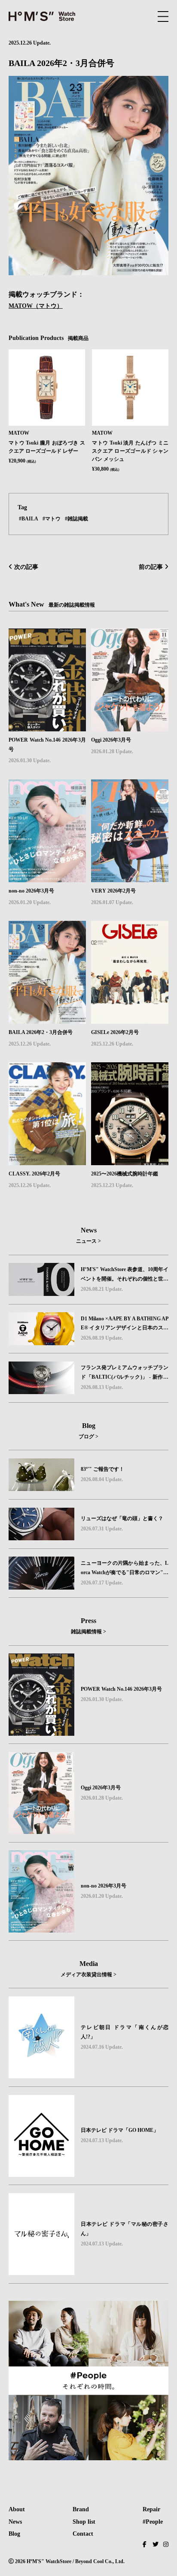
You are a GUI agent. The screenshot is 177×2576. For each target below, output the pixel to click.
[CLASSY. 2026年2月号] (47, 1068)
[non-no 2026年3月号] (47, 785)
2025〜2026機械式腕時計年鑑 (125, 1174)
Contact (83, 2534)
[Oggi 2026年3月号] (130, 634)
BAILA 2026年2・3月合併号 (41, 1032)
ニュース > (88, 1241)
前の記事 (152, 567)
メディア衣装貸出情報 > (88, 1975)
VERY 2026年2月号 (113, 891)
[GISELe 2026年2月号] (130, 927)
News (15, 2522)
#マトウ (52, 518)
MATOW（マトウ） (36, 306)
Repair (151, 2509)
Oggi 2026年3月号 (111, 740)
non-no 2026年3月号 (31, 891)
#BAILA (29, 518)
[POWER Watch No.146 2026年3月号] (47, 634)
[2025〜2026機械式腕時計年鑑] (130, 1068)
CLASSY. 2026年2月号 (34, 1174)
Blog (14, 2534)
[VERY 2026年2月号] (130, 785)
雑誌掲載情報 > (88, 1632)
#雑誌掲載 (76, 518)
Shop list (84, 2522)
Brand (81, 2509)
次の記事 (25, 567)
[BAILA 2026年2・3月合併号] (47, 927)
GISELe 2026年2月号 (115, 1032)
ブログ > (88, 1437)
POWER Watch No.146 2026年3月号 (47, 745)
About (17, 2509)
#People (153, 2522)
